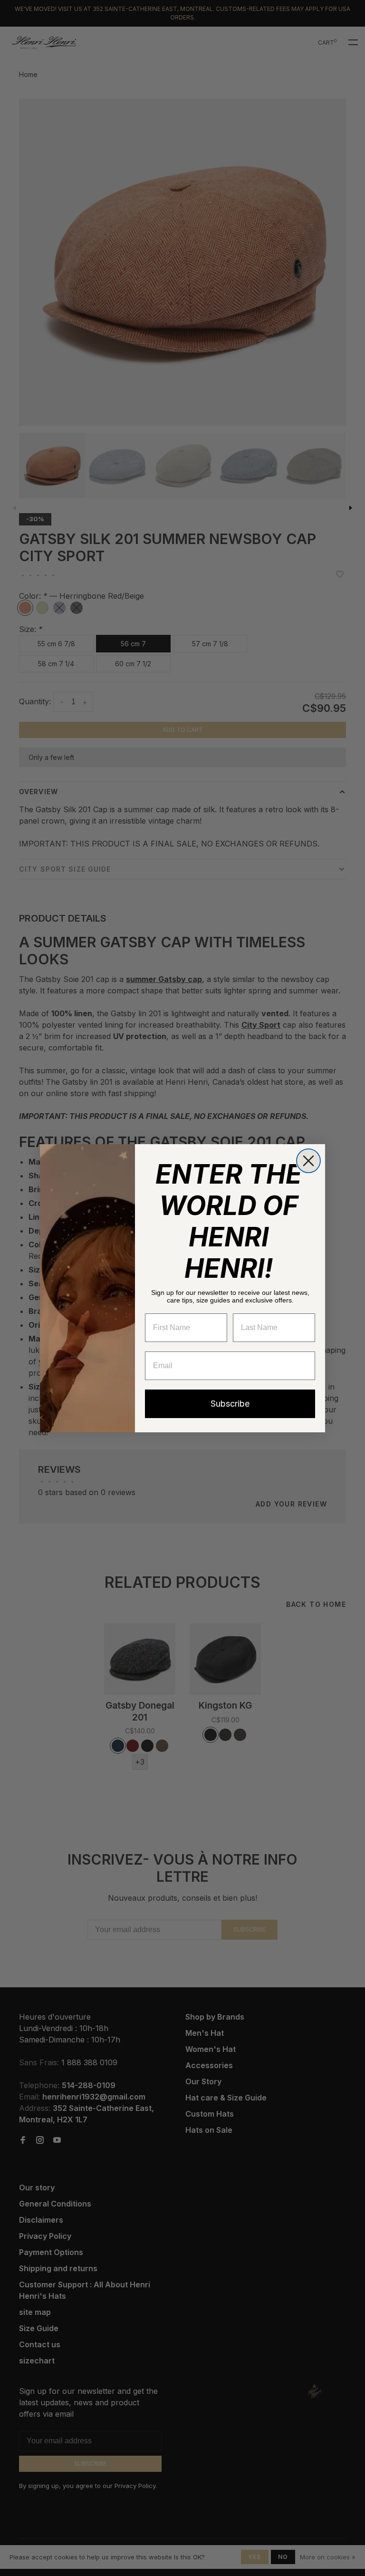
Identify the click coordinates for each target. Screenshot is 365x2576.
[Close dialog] (308, 1161)
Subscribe (230, 1404)
